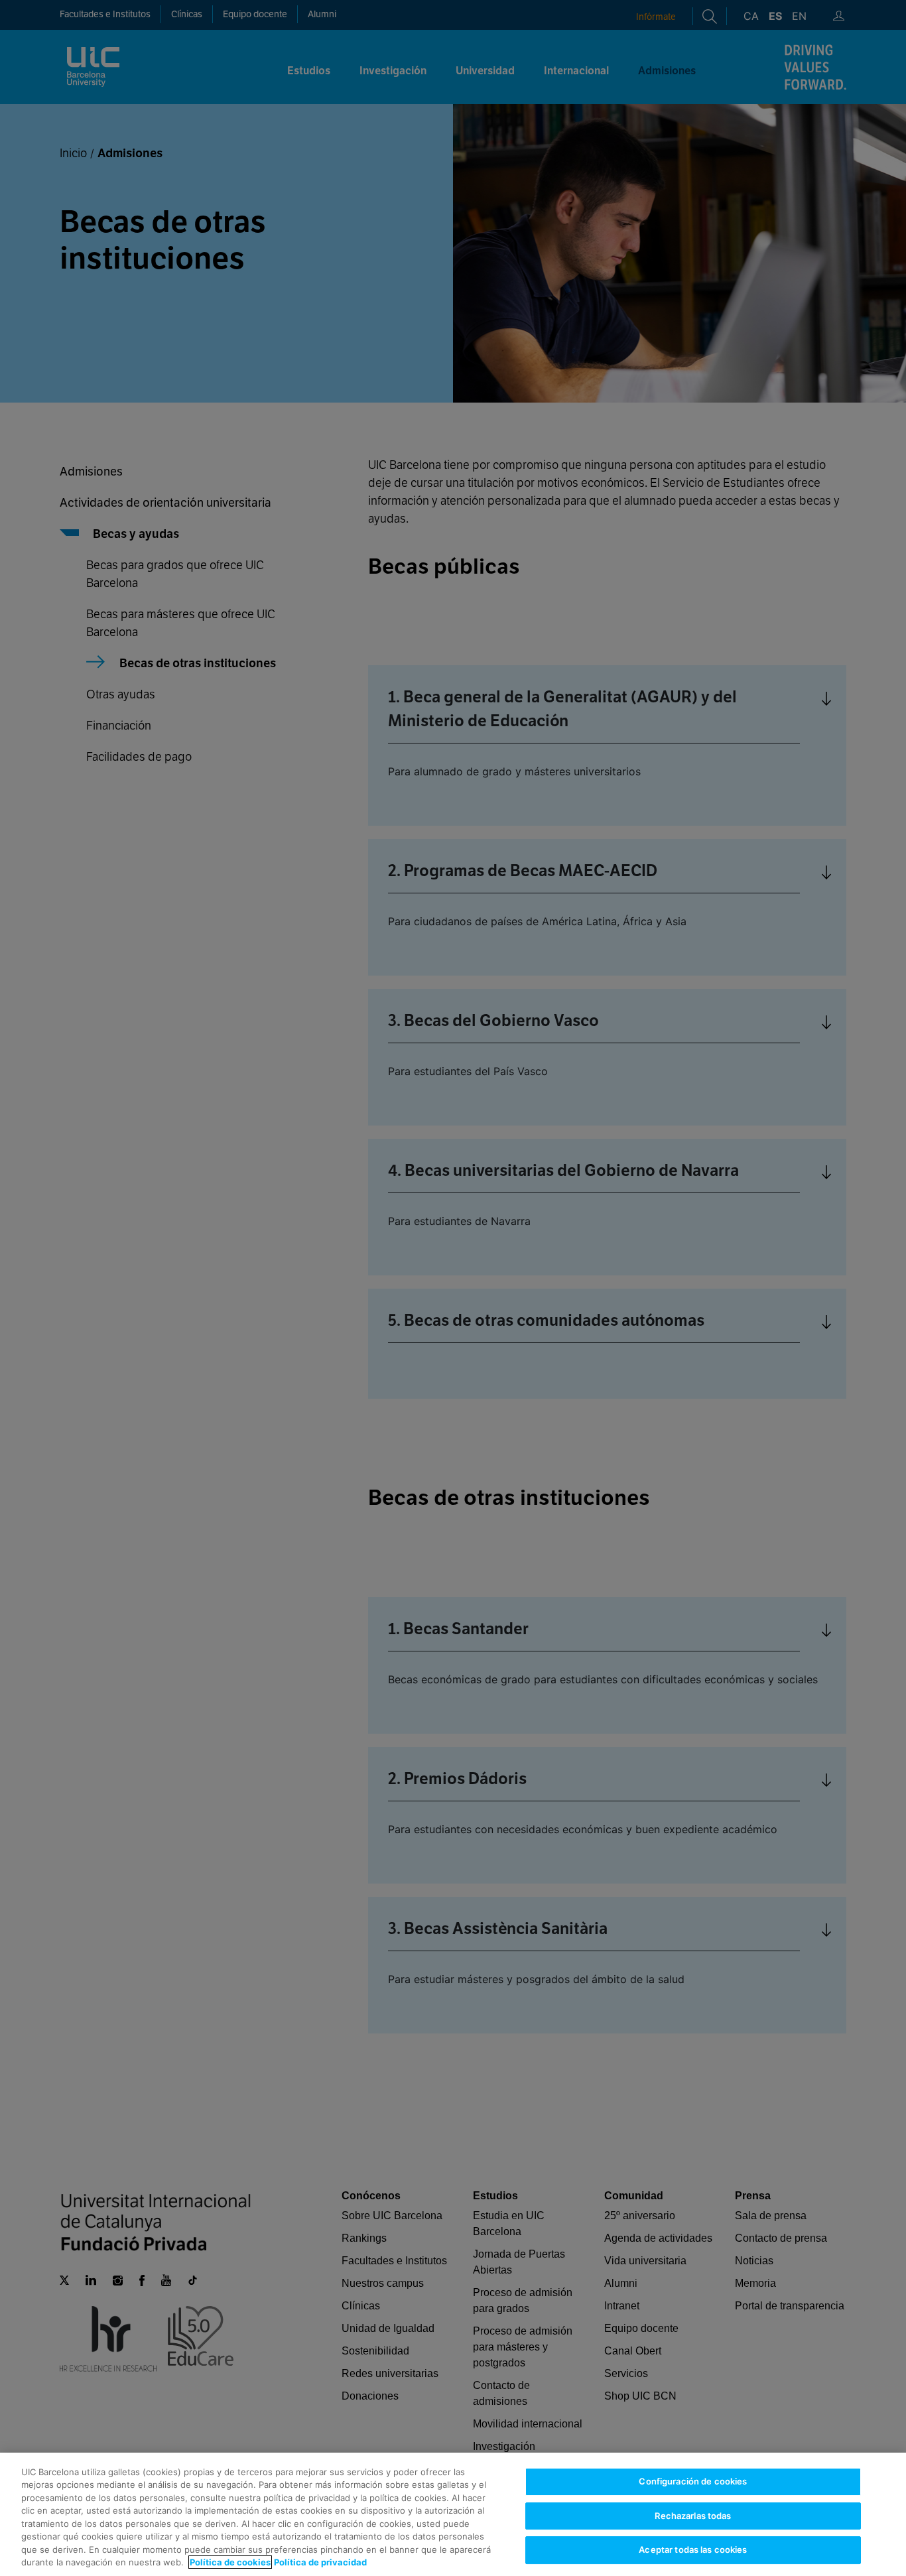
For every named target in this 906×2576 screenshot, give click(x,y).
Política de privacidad (320, 2562)
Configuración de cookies (693, 2481)
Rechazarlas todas (693, 2516)
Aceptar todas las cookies (693, 2549)
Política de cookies (230, 2562)
